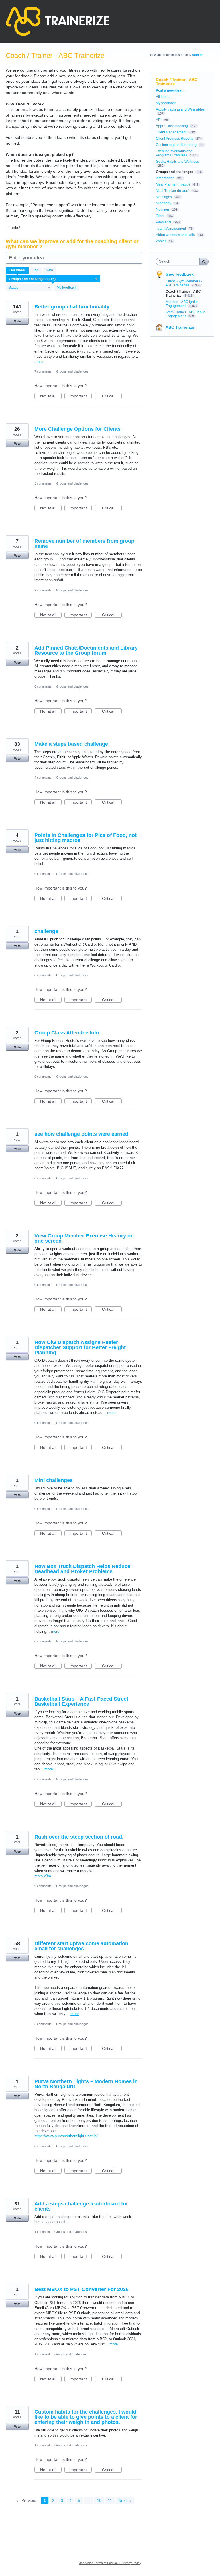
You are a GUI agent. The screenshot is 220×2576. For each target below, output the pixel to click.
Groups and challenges (72, 371)
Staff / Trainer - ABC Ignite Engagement (185, 314)
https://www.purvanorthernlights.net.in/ (66, 2136)
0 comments (43, 686)
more (39, 362)
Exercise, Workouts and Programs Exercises (174, 153)
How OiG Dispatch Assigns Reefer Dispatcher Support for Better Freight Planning (80, 1347)
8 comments (43, 2024)
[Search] (204, 261)
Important (80, 396)
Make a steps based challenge (71, 744)
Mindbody (164, 203)
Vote (17, 321)
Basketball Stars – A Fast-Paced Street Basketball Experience (81, 1701)
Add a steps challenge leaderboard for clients (81, 2206)
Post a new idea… (170, 90)
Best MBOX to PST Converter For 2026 (81, 2289)
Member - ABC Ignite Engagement (182, 304)
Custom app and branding (176, 145)
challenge (46, 931)
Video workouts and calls (175, 235)
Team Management (171, 229)
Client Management (171, 132)
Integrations (165, 178)
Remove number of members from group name (84, 544)
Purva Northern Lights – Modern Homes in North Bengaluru (86, 2084)
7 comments (43, 371)
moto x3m (43, 1876)
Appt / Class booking (172, 126)
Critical (112, 396)
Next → (125, 2500)
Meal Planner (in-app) (173, 184)
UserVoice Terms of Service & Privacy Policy (110, 2563)
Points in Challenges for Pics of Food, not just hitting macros (86, 838)
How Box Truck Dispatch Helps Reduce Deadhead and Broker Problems (82, 1569)
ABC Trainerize (180, 327)
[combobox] (179, 261)
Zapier (161, 241)
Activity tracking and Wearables (180, 109)
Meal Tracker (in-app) (173, 191)
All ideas (163, 97)
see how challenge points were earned (81, 1134)
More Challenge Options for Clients (77, 429)
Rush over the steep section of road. (79, 1837)
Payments (164, 222)
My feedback (67, 288)
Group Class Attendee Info (67, 1033)
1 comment (42, 2232)
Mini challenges (54, 1480)
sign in (197, 55)
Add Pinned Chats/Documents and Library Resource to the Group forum (86, 650)
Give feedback (180, 274)
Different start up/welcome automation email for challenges (81, 1946)
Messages (164, 197)
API (159, 120)
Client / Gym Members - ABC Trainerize (184, 283)
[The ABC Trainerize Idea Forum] (57, 21)
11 (110, 2500)
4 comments (43, 778)
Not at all (51, 396)
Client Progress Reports (174, 139)
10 (99, 2500)
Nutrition (162, 210)
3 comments (43, 483)
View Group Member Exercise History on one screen (84, 1238)
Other (160, 216)
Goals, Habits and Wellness (177, 162)
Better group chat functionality (72, 307)
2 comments (43, 590)
